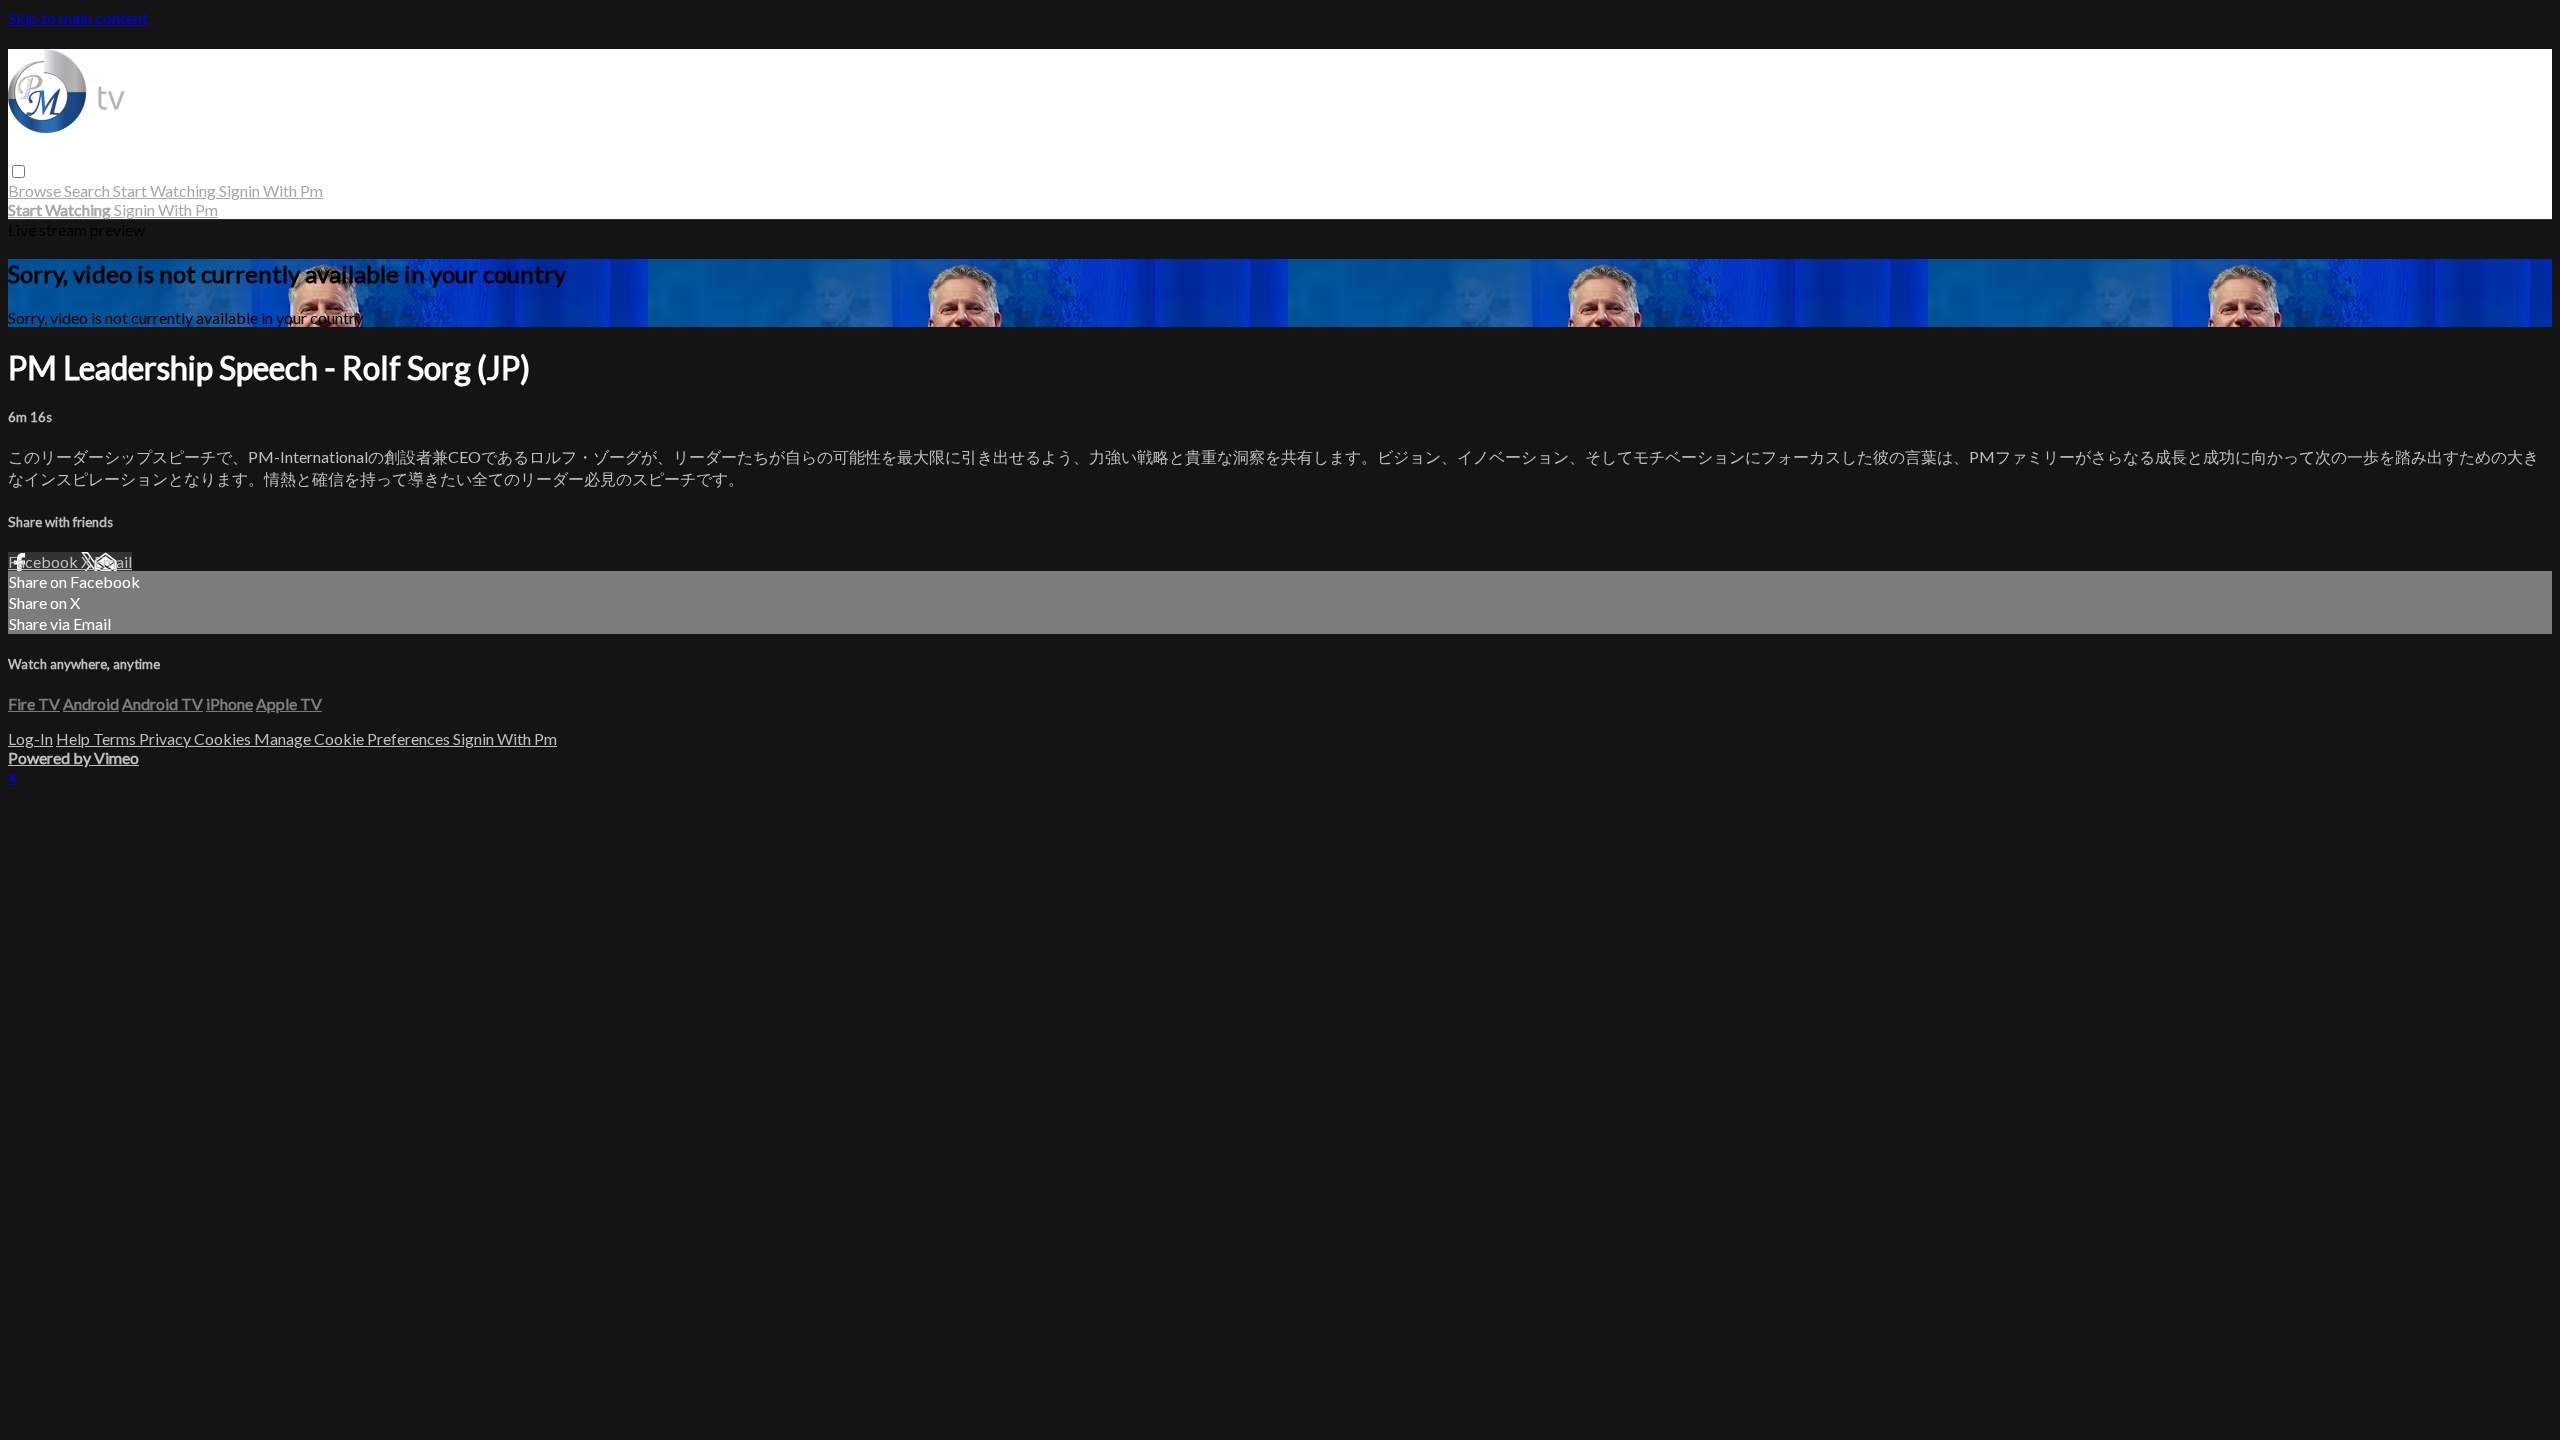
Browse (36, 190)
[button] (18, 171)
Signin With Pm (271, 190)
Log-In (30, 738)
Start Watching (166, 190)
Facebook (44, 561)
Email (113, 561)
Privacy (166, 738)
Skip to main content (78, 17)
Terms (116, 738)
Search (88, 190)
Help (74, 738)
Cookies (224, 738)
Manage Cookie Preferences (353, 738)
